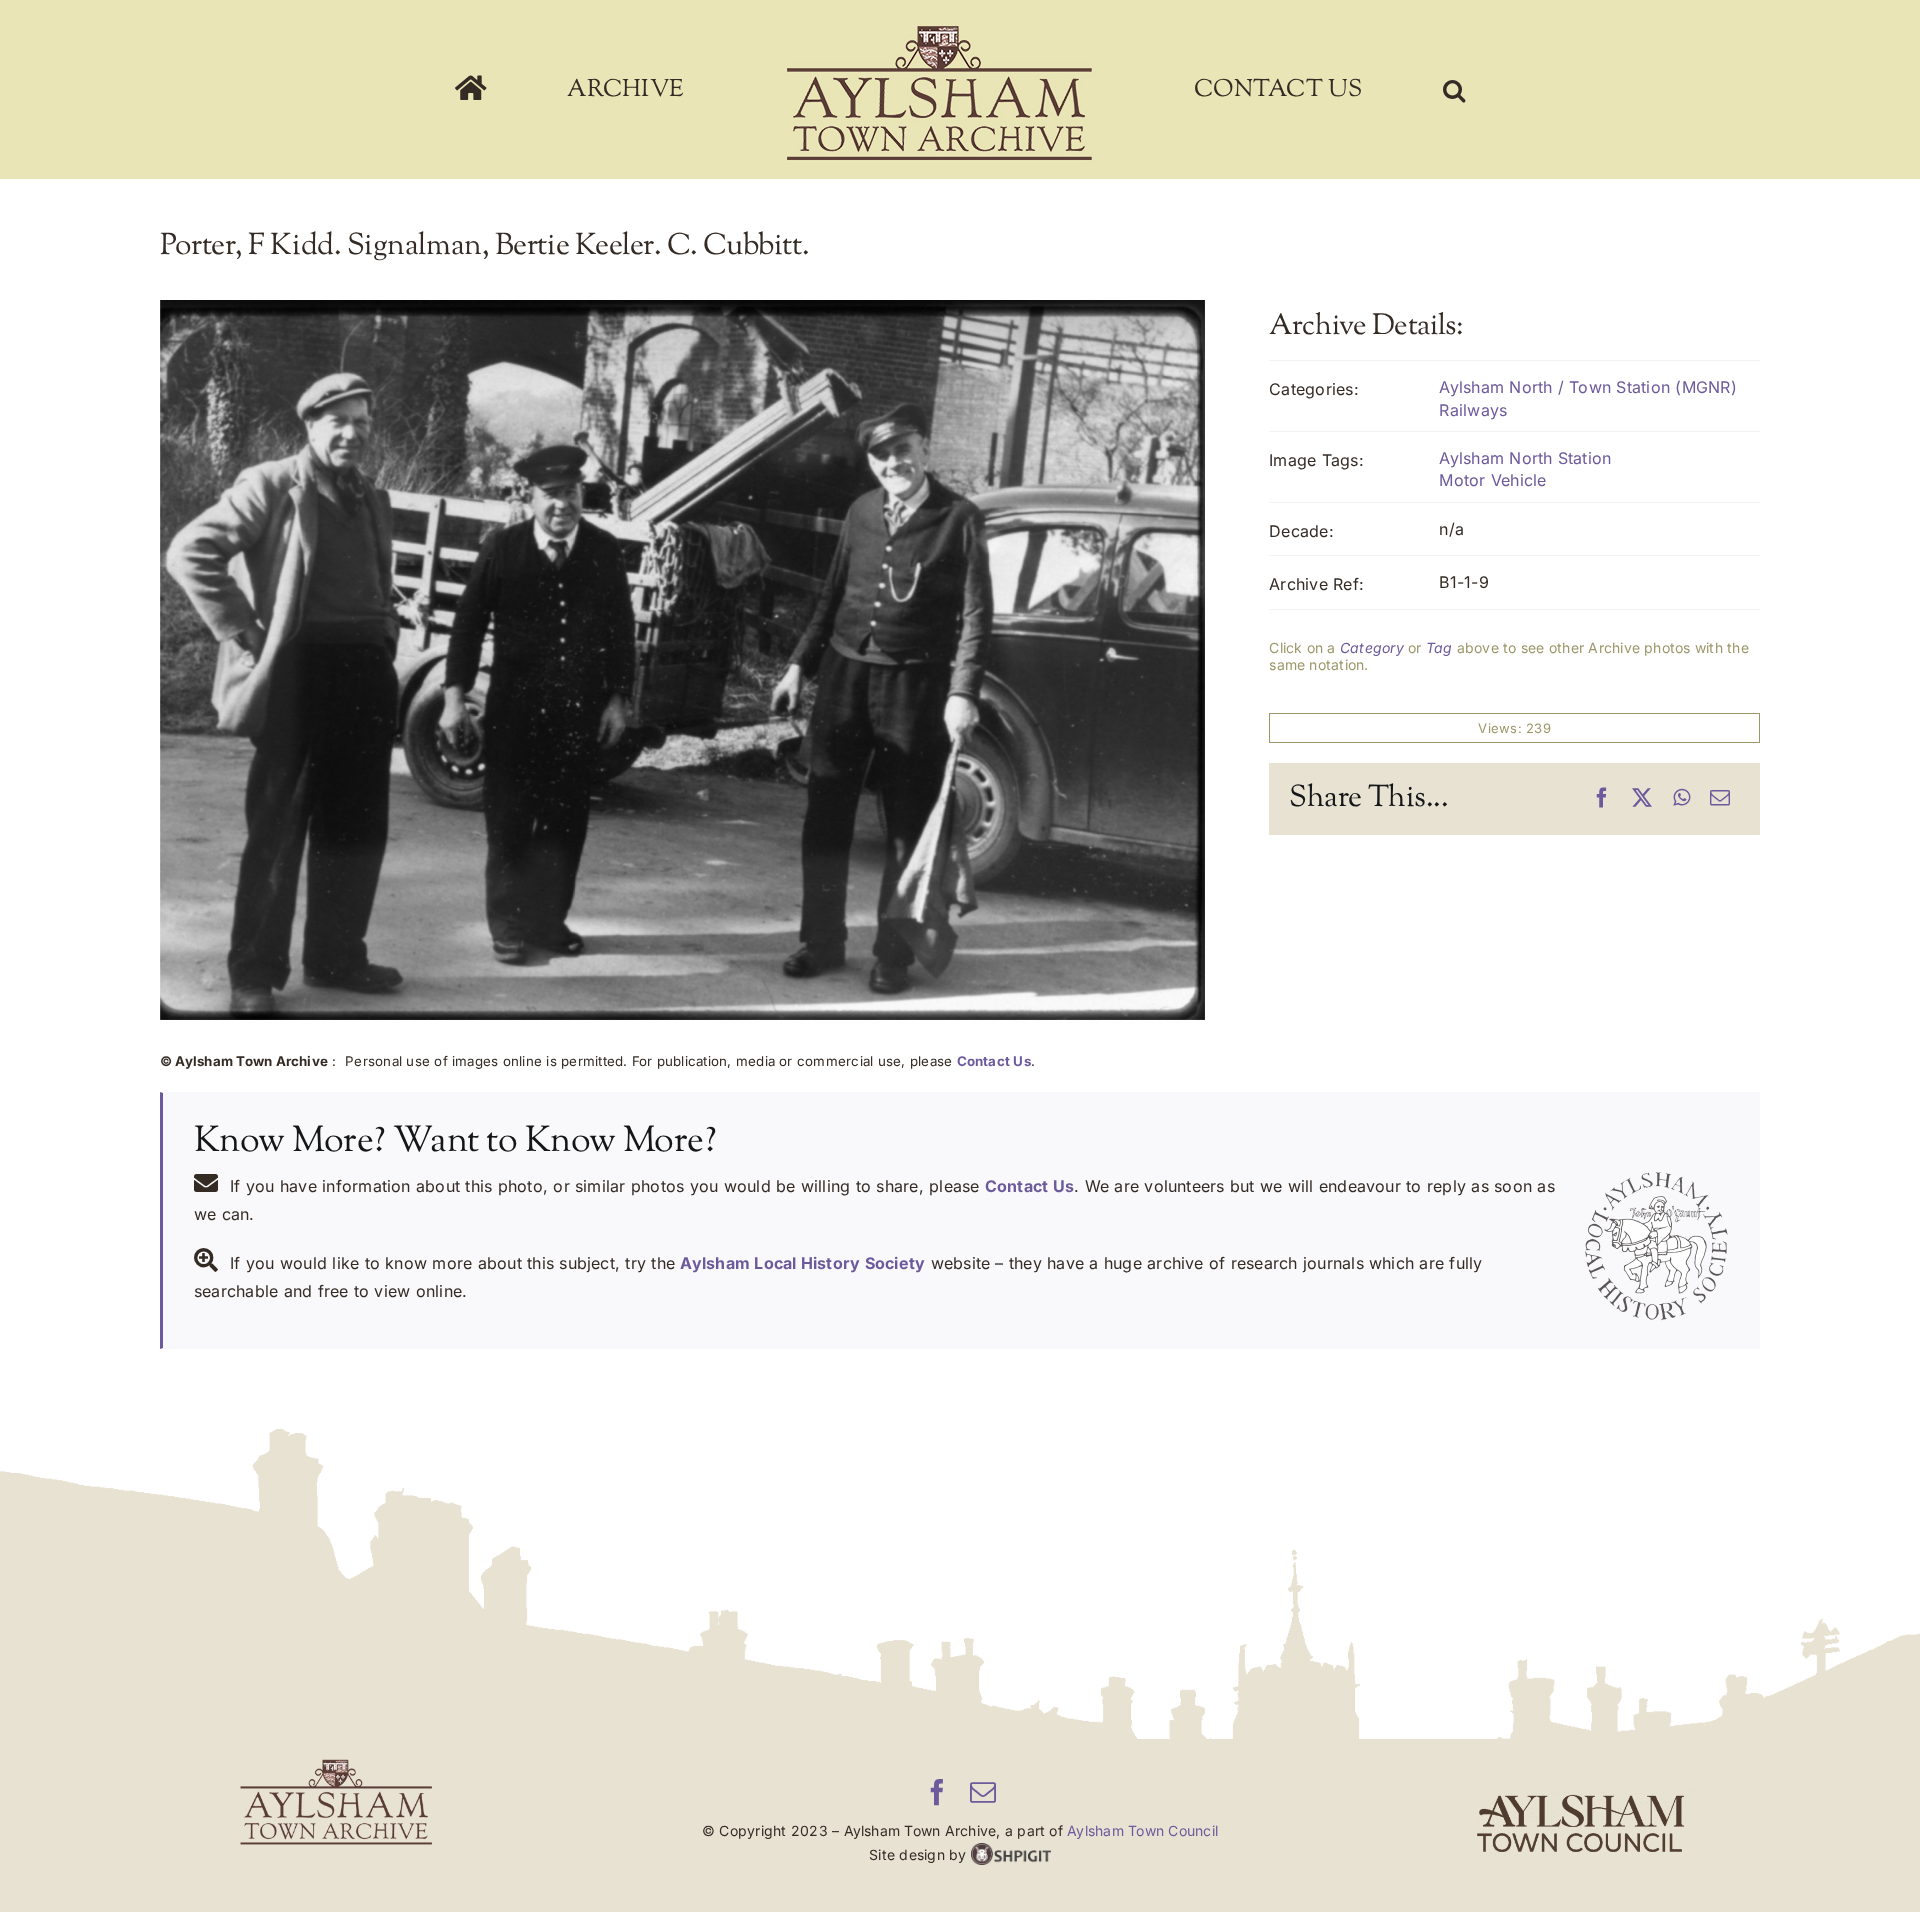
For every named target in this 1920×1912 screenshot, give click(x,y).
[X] (1642, 799)
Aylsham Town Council (1142, 1830)
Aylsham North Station (1525, 458)
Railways (1473, 410)
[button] (1324, 90)
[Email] (1720, 799)
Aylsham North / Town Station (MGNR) (1587, 387)
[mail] (983, 1792)
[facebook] (937, 1792)
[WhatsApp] (1681, 799)
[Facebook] (1602, 799)
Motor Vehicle (1492, 480)
